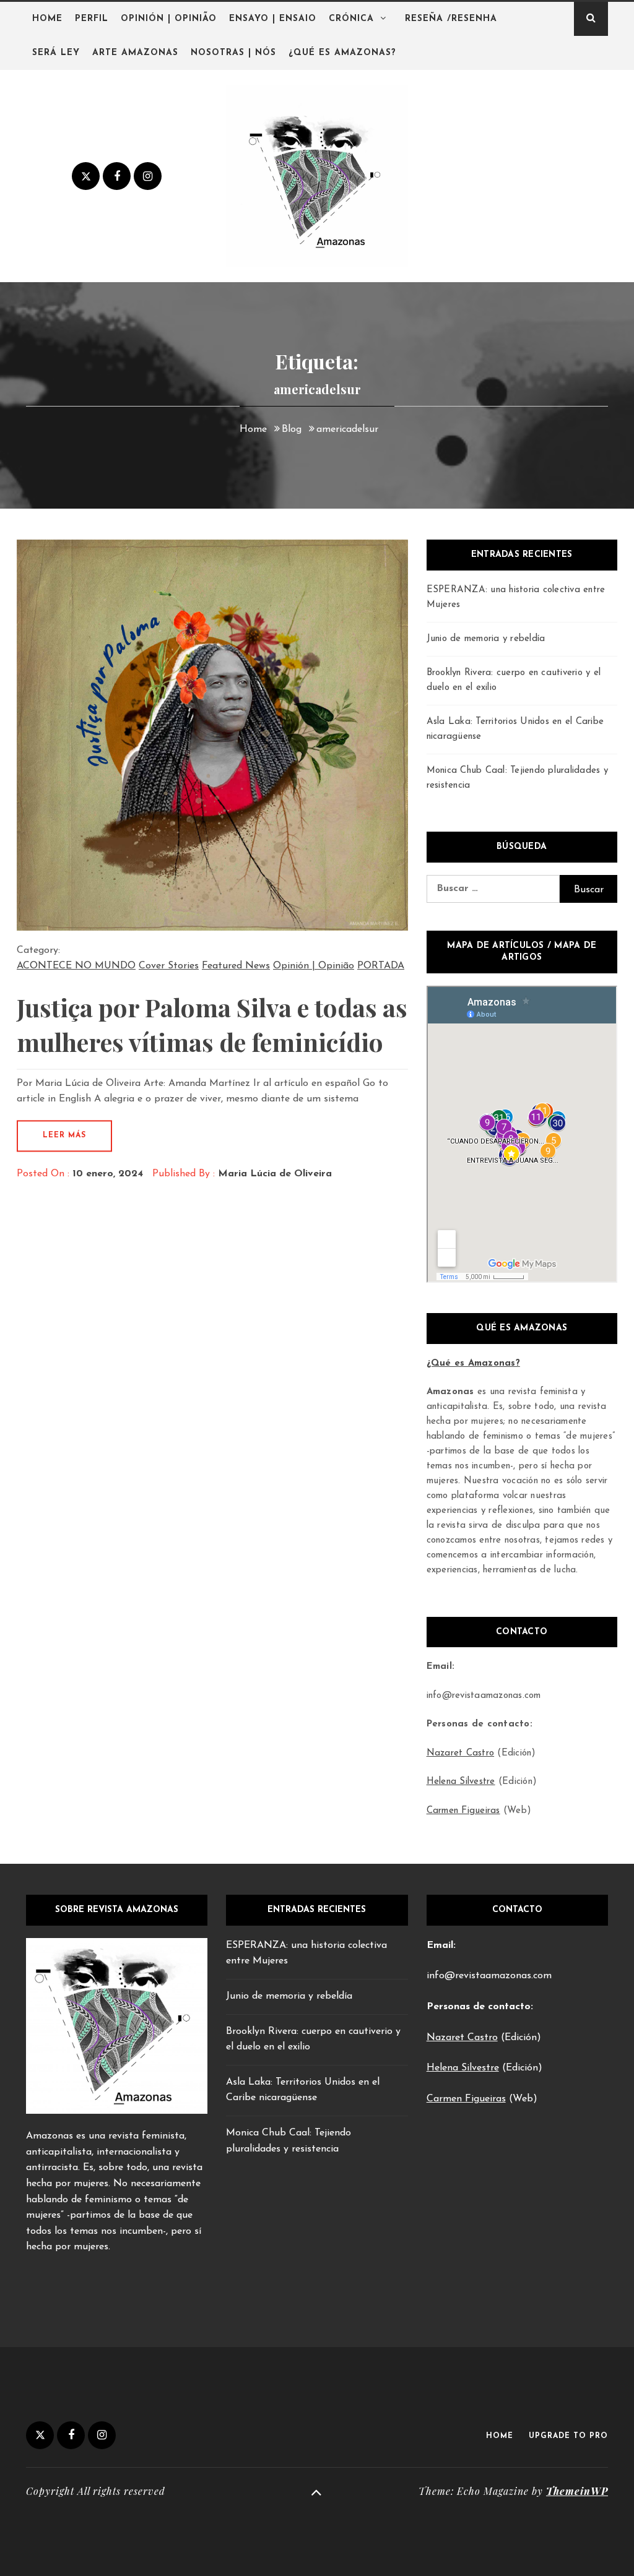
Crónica (351, 19)
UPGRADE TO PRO (568, 2436)
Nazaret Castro (461, 1753)
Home (47, 19)
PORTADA (381, 966)
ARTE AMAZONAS (135, 53)
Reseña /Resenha (451, 19)
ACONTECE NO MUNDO (76, 966)
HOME (500, 2436)
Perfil (92, 19)
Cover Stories (169, 966)
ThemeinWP (577, 2491)
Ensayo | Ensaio (273, 19)
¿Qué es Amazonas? (342, 53)
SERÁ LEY (56, 53)
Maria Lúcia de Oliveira (275, 1174)
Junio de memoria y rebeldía (486, 639)
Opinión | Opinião (169, 19)
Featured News (236, 966)
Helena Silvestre (461, 1782)
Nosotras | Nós (233, 53)
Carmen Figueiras (463, 1811)
